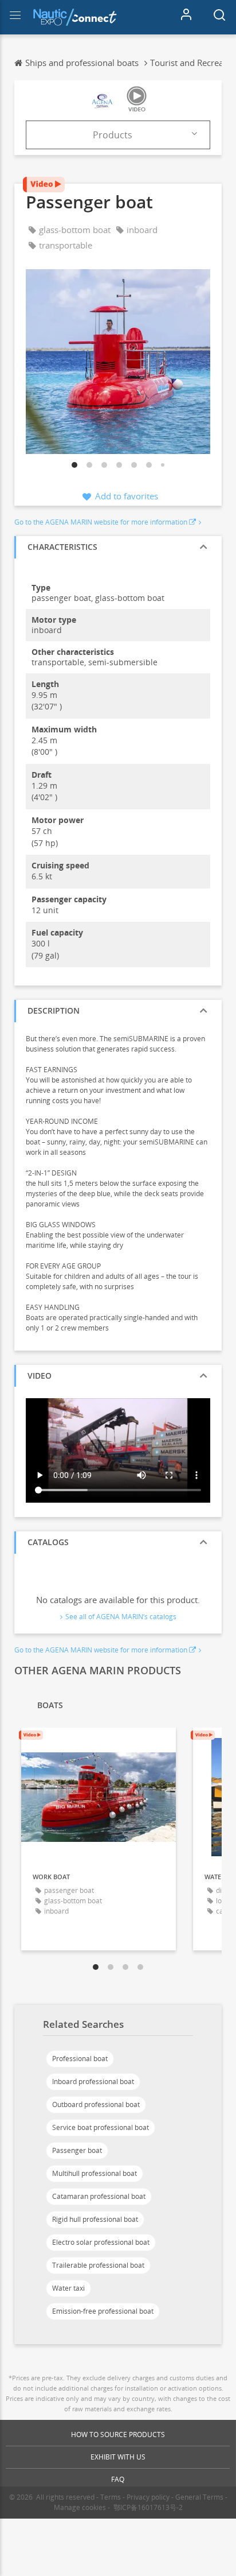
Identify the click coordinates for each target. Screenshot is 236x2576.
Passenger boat (77, 2150)
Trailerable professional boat (98, 2265)
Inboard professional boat (93, 2082)
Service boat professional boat (101, 2127)
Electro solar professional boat (101, 2242)
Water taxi (68, 2288)
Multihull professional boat (95, 2173)
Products (113, 135)
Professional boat (80, 2059)
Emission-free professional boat (103, 2311)
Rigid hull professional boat (95, 2219)
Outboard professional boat (96, 2104)
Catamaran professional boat (99, 2196)
